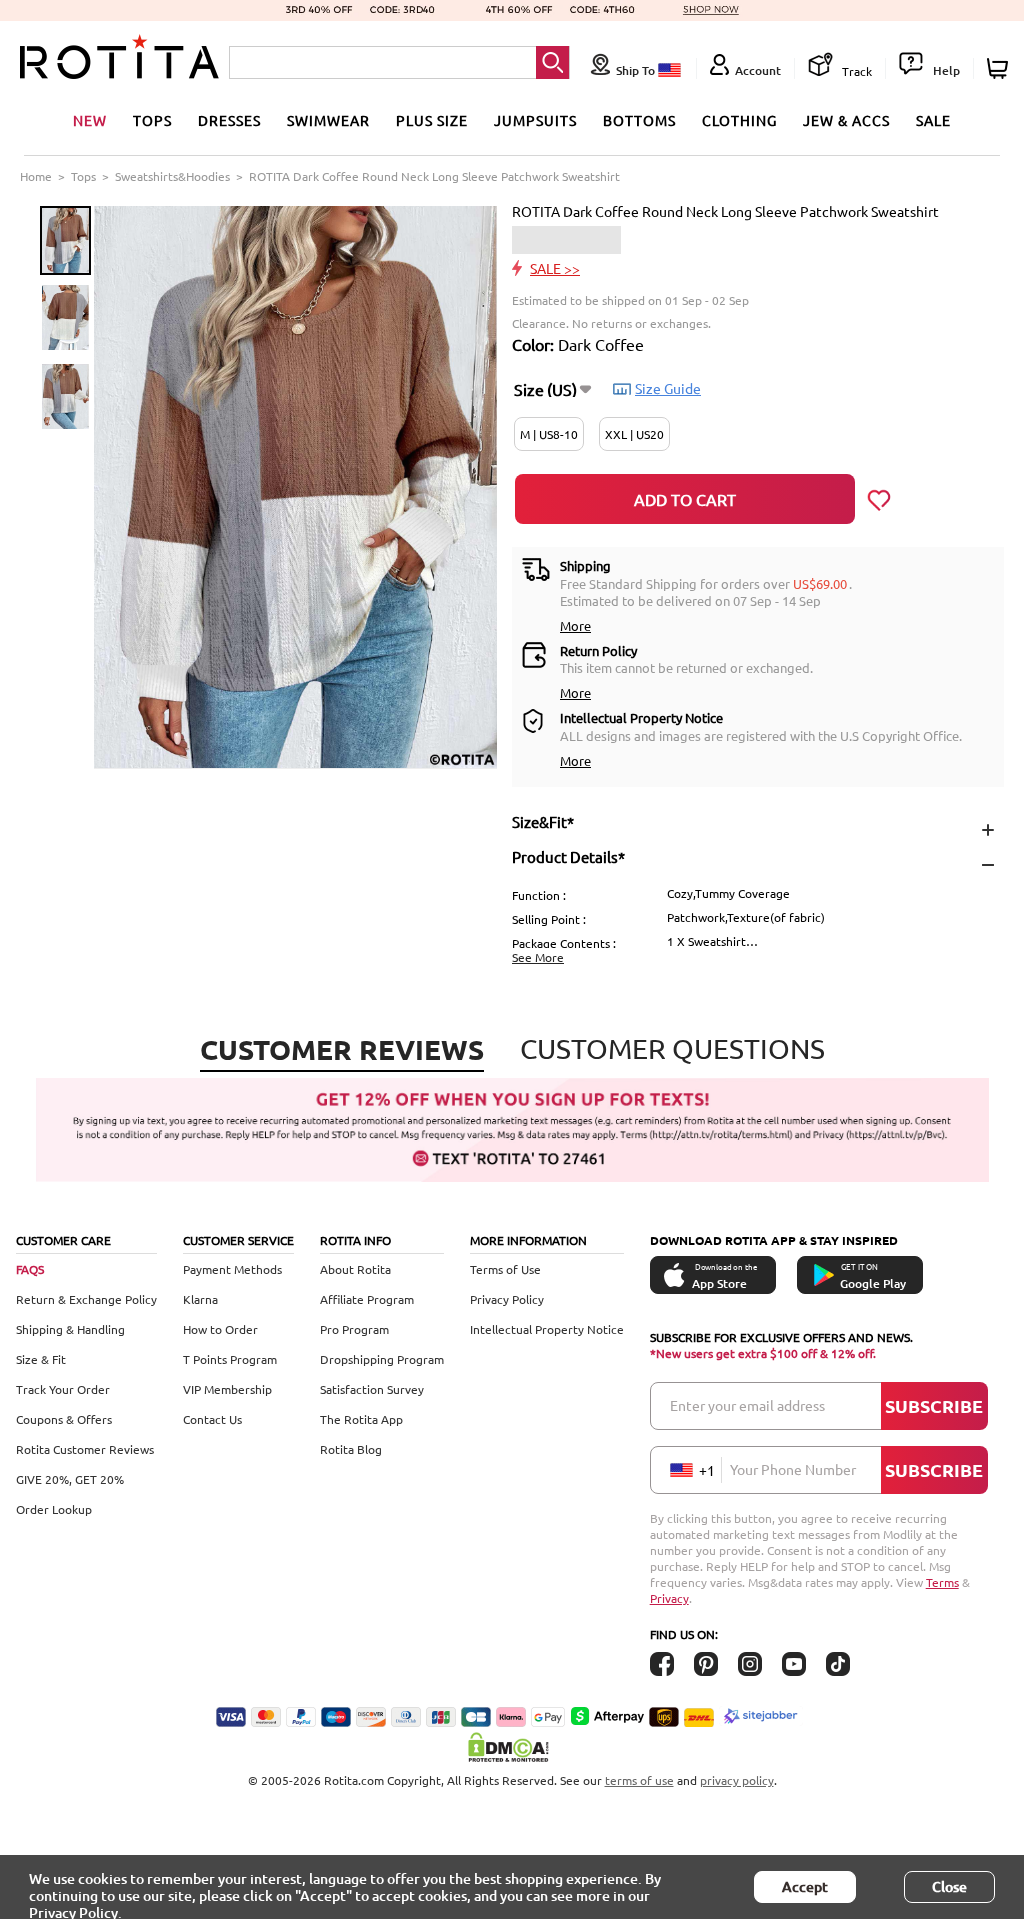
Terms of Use (505, 1269)
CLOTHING (739, 120)
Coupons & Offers (64, 1419)
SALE (933, 120)
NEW (90, 120)
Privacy (669, 1598)
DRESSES (229, 120)
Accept (805, 1886)
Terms (942, 1582)
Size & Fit (41, 1359)
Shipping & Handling (70, 1329)
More (575, 625)
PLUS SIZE (432, 120)
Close (949, 1886)
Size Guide (668, 388)
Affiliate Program (367, 1299)
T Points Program (230, 1359)
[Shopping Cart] (1000, 68)
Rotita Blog (351, 1449)
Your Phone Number (793, 1469)
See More (538, 957)
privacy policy (737, 1780)
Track (855, 71)
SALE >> (555, 268)
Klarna (200, 1299)
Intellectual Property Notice (547, 1329)
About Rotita (355, 1269)
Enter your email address (747, 1405)
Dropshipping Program (382, 1359)
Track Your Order (63, 1389)
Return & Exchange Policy (86, 1299)
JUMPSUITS (535, 120)
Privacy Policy (507, 1299)
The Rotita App (361, 1419)
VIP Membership (227, 1389)
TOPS (152, 120)
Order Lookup (54, 1509)
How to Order (220, 1329)
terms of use (639, 1780)
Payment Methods (232, 1269)
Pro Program (354, 1329)
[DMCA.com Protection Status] (512, 1747)
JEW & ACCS (846, 120)
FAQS (30, 1269)
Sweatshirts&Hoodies (172, 176)
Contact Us (212, 1419)
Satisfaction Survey (372, 1389)
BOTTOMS (639, 120)
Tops (83, 176)
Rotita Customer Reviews (85, 1449)
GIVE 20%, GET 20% (70, 1479)
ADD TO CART (685, 499)
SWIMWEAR (328, 120)
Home (36, 176)
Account (758, 70)
